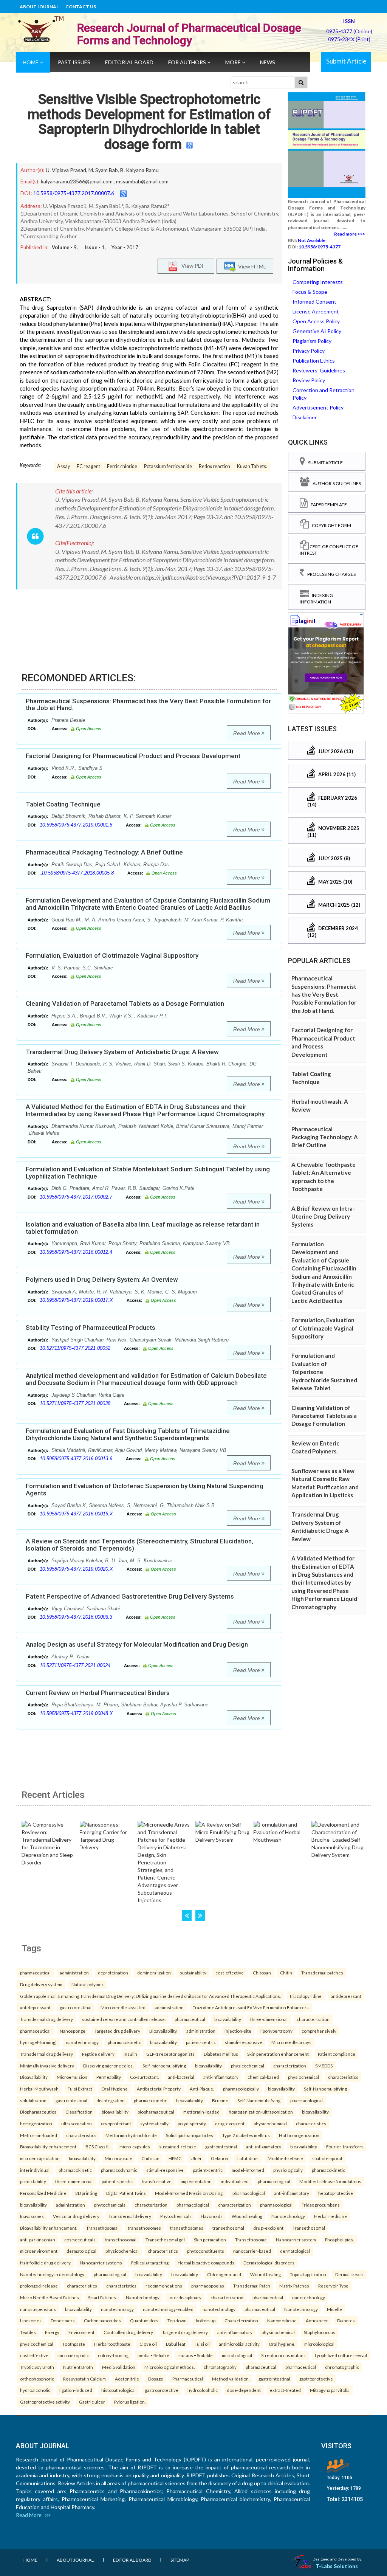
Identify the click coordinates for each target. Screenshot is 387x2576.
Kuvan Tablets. (252, 466)
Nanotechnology (288, 2216)
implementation (196, 2181)
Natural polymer (87, 1984)
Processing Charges (330, 574)
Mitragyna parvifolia (330, 2390)
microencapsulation (40, 2158)
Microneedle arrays (291, 2042)
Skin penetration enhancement (278, 2054)
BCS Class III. (98, 2146)
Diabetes (346, 2320)
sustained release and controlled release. (124, 2019)
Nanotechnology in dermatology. (52, 2274)
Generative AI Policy (317, 331)
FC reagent (88, 466)
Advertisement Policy (318, 407)
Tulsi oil (202, 2344)
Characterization (241, 2320)
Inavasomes (32, 2216)
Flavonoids (212, 2216)
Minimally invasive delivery (47, 2066)
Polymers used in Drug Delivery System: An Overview (102, 1279)
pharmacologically (241, 2089)
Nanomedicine (282, 2320)
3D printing (86, 2193)
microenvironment (39, 2251)
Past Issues (74, 62)
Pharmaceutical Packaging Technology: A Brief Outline (104, 852)
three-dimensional (269, 2019)
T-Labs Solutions (337, 2566)
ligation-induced (76, 2390)
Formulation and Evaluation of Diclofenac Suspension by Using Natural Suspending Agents (145, 1490)
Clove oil (148, 2344)
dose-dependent (244, 2390)
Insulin (130, 2054)
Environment (81, 2332)
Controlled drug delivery (128, 2332)
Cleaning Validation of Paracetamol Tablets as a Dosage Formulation (125, 1003)
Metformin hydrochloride (131, 2135)
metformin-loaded (201, 2112)
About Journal (39, 7)
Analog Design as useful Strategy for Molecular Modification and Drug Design (137, 1644)
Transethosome (251, 2239)
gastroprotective (316, 2379)
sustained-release (178, 2146)
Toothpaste (74, 2344)
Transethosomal (102, 2228)
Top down (177, 2320)
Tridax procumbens (321, 2205)
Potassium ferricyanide (168, 466)
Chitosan (262, 1973)
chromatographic (342, 2367)
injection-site (238, 2031)
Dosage (156, 2379)
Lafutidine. (248, 2158)
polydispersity (192, 2123)
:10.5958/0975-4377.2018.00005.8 (77, 873)
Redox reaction (214, 466)
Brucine (220, 2100)
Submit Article (346, 61)
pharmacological (307, 2100)
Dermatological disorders (269, 2263)
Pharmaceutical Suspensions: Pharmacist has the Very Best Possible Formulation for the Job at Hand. (148, 705)
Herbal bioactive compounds (206, 2263)
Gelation (220, 2158)
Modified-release (285, 2158)
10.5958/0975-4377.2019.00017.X (76, 1300)
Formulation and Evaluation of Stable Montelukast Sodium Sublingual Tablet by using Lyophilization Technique (148, 1173)
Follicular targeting (150, 2263)
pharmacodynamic (119, 2170)
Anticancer (317, 2320)
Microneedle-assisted (123, 2007)
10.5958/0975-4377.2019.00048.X (76, 1713)
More (234, 62)
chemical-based (263, 2077)
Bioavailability (34, 2077)
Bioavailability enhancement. (49, 2228)
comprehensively (319, 2031)
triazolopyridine (306, 1996)
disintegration (111, 2100)
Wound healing (247, 2216)
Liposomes (31, 2320)
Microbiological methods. (170, 2367)
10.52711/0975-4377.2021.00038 (75, 1403)
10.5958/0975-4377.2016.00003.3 (76, 1617)
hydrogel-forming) (38, 2042)
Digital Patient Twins (126, 2193)
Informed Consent (314, 302)
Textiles (28, 2332)
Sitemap (180, 2560)
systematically (154, 2123)
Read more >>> (350, 234)
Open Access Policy (316, 321)
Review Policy (309, 380)
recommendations (164, 2286)
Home (31, 62)
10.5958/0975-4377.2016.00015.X (76, 1514)
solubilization (33, 2100)
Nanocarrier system (296, 2239)
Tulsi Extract (80, 2089)
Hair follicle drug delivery (45, 2263)
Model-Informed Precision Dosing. (189, 2193)
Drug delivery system (41, 1984)
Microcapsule (118, 2158)
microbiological (319, 2344)
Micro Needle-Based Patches (50, 2297)
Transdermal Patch (252, 2286)
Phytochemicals (176, 2216)
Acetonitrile (127, 2379)
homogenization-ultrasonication (261, 2112)
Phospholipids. (339, 2239)
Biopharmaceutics (38, 2112)
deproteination (113, 1973)
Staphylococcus (320, 2332)
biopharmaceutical (156, 2112)
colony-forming (113, 2355)
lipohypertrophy (276, 2031)
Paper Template (327, 505)
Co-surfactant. (144, 2077)
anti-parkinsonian (38, 2239)
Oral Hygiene (115, 2089)
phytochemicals (110, 2205)
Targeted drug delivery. (185, 2332)
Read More (247, 733)
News (268, 62)
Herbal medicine (330, 2216)
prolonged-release (39, 2286)
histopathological (118, 2390)
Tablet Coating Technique (63, 804)
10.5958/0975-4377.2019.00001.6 (76, 825)
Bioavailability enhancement (48, 2146)
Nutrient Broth (78, 2367)
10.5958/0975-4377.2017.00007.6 (74, 193)
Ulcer (196, 2158)
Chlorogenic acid (224, 2274)
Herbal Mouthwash (39, 2089)
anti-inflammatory (221, 2077)
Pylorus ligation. (130, 2402)
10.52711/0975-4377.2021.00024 (75, 1665)
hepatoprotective (336, 2193)
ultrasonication (77, 2123)
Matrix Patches (294, 2286)
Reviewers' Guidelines (319, 370)
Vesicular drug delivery (76, 2216)
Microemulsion (72, 2077)
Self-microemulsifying (164, 2066)
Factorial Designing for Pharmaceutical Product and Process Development (133, 756)
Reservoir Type (333, 2286)
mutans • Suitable (196, 2355)
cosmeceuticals (80, 2239)
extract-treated (285, 2390)
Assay (63, 466)
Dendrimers (63, 2320)
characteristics (343, 2077)
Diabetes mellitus (221, 2054)
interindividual (35, 2170)
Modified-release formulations (330, 2181)
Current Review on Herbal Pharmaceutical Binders (98, 1693)
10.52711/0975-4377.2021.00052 (75, 1348)
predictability (33, 2181)
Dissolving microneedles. (108, 2066)
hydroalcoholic (35, 2390)
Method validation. (231, 2379)
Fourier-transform (344, 2146)
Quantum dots (144, 2320)
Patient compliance (337, 2054)
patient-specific (117, 2181)
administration (74, 1973)
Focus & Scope (310, 292)
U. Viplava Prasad (66, 170)
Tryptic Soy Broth (37, 2367)
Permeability (109, 2077)
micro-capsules (135, 2146)
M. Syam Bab (103, 170)
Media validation (119, 2367)
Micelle (334, 2309)
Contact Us (81, 7)
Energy (52, 2332)
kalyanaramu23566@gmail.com (77, 181)
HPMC (175, 2158)
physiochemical (303, 2077)
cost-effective (230, 1973)
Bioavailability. (163, 2031)
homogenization (36, 2123)
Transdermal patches (322, 1973)
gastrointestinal (76, 2007)
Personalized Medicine (43, 2193)
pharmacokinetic (124, 2042)
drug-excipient (230, 2123)
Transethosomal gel (165, 2239)
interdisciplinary (185, 2297)
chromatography (220, 2367)
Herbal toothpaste (112, 2344)
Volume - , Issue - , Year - (95, 247)
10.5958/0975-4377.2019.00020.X (76, 1569)
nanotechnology (82, 2042)
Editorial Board (129, 62)
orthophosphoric (37, 2379)
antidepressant (346, 1996)
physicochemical (248, 2066)
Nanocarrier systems (101, 2263)
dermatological (81, 2251)
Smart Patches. (102, 2297)
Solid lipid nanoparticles (190, 2135)
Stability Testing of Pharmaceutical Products (91, 1328)
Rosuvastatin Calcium (84, 2379)
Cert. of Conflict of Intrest (329, 550)
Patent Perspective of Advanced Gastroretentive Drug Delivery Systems (130, 1596)
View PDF (191, 265)
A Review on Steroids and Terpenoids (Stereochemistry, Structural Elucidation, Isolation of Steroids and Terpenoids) (139, 1545)
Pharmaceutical (188, 2379)
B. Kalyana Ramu (139, 170)
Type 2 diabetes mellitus (246, 2135)
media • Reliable (153, 2355)
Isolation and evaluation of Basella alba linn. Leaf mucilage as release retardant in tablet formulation (143, 1228)
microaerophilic (73, 2355)
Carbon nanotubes (102, 2320)
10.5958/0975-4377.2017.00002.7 (76, 1197)
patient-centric (201, 2042)
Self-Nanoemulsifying (325, 2089)
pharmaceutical (35, 1973)
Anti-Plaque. (202, 2089)
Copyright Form (330, 525)
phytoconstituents (206, 2251)
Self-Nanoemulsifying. (259, 2100)
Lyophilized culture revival (341, 2355)
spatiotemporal (327, 2158)
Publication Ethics (314, 361)
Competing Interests (318, 282)
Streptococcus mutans (283, 2355)
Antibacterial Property (159, 2089)
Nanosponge (73, 2031)
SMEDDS (324, 2066)
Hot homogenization (299, 2135)
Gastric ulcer (92, 2402)
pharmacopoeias (208, 2286)
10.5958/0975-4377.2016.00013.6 (76, 1459)
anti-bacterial (181, 2077)
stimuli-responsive (244, 2042)
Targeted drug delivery (117, 2031)
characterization (313, 2019)
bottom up (206, 2320)
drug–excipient (268, 2228)
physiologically (288, 2170)
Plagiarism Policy (312, 341)
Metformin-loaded (39, 2135)
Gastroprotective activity (45, 2402)
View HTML (251, 266)
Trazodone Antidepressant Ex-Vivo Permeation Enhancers (251, 2007)
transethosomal (228, 2228)
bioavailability (228, 2019)
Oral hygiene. (282, 2344)
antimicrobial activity (239, 2344)
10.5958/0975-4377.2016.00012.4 (76, 1252)
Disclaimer (305, 417)
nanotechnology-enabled (168, 2309)
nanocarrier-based (252, 2251)
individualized (235, 2181)
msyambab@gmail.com (142, 181)
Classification (79, 2112)
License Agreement (316, 311)
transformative (157, 2181)
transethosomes (144, 2228)
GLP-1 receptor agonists (170, 2054)
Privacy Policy (309, 351)
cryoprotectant (116, 2123)
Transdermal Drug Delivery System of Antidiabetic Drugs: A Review (122, 1052)
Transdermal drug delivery (46, 2019)
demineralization (154, 1973)
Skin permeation (210, 2239)
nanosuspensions (38, 2309)
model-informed (248, 2170)
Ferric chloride (122, 466)
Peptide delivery (98, 2054)
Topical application (308, 2274)
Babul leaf (176, 2344)
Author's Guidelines (335, 483)
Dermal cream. (349, 2274)
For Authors (188, 62)
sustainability (193, 1973)
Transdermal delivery (130, 2216)
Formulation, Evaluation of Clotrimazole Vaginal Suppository (112, 955)
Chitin (286, 1973)
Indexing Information (316, 599)
